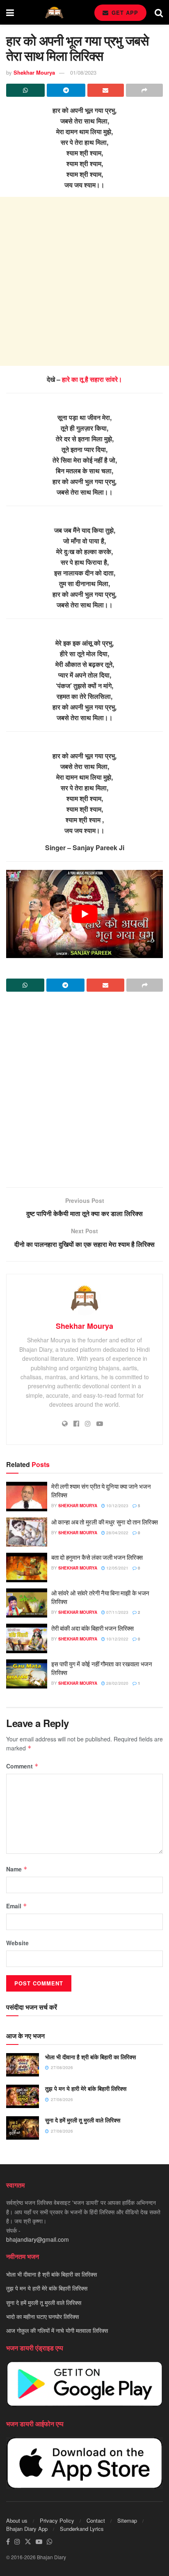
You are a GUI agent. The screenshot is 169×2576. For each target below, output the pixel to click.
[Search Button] (159, 12)
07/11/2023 (117, 1612)
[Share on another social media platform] (144, 90)
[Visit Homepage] (54, 13)
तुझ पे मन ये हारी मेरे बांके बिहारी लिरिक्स (86, 2088)
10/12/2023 (117, 1506)
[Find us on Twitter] (28, 2542)
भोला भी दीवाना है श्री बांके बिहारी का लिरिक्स (90, 2057)
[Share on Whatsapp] (25, 90)
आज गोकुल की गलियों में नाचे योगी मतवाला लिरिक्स (57, 2331)
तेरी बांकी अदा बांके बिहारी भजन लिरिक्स (92, 1628)
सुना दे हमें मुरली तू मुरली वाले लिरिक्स (83, 2120)
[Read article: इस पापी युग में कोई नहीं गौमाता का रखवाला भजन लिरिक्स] (27, 1674)
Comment (22, 1766)
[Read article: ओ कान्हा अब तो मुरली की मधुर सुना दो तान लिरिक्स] (27, 1532)
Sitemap (127, 2520)
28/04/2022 (117, 1533)
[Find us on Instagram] (17, 2542)
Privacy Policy (57, 2520)
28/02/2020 (117, 1683)
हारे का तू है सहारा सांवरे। (92, 379)
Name (17, 1869)
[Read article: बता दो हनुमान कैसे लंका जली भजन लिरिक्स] (27, 1568)
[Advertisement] (84, 281)
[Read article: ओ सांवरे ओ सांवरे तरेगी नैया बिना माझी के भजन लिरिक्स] (27, 1603)
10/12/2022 (117, 1639)
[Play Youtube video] (84, 914)
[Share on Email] (106, 90)
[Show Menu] (10, 12)
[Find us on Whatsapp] (50, 2542)
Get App (124, 13)
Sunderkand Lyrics (82, 2529)
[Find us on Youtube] (39, 2542)
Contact (96, 2520)
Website (17, 1943)
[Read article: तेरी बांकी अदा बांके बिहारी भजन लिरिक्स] (27, 1638)
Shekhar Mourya (34, 72)
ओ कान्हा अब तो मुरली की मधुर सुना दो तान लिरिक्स (105, 1522)
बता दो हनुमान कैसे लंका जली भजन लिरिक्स (97, 1557)
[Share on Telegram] (66, 90)
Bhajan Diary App (27, 2529)
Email (17, 1906)
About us (17, 2520)
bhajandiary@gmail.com (38, 2239)
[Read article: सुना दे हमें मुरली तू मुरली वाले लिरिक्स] (23, 2128)
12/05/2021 (117, 1568)
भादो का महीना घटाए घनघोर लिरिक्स (42, 2316)
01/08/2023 (83, 72)
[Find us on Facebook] (8, 2542)
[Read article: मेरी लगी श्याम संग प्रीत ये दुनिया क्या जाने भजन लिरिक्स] (27, 1497)
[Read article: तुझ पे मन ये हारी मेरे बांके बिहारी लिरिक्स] (23, 2096)
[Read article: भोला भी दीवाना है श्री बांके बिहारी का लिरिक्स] (23, 2065)
